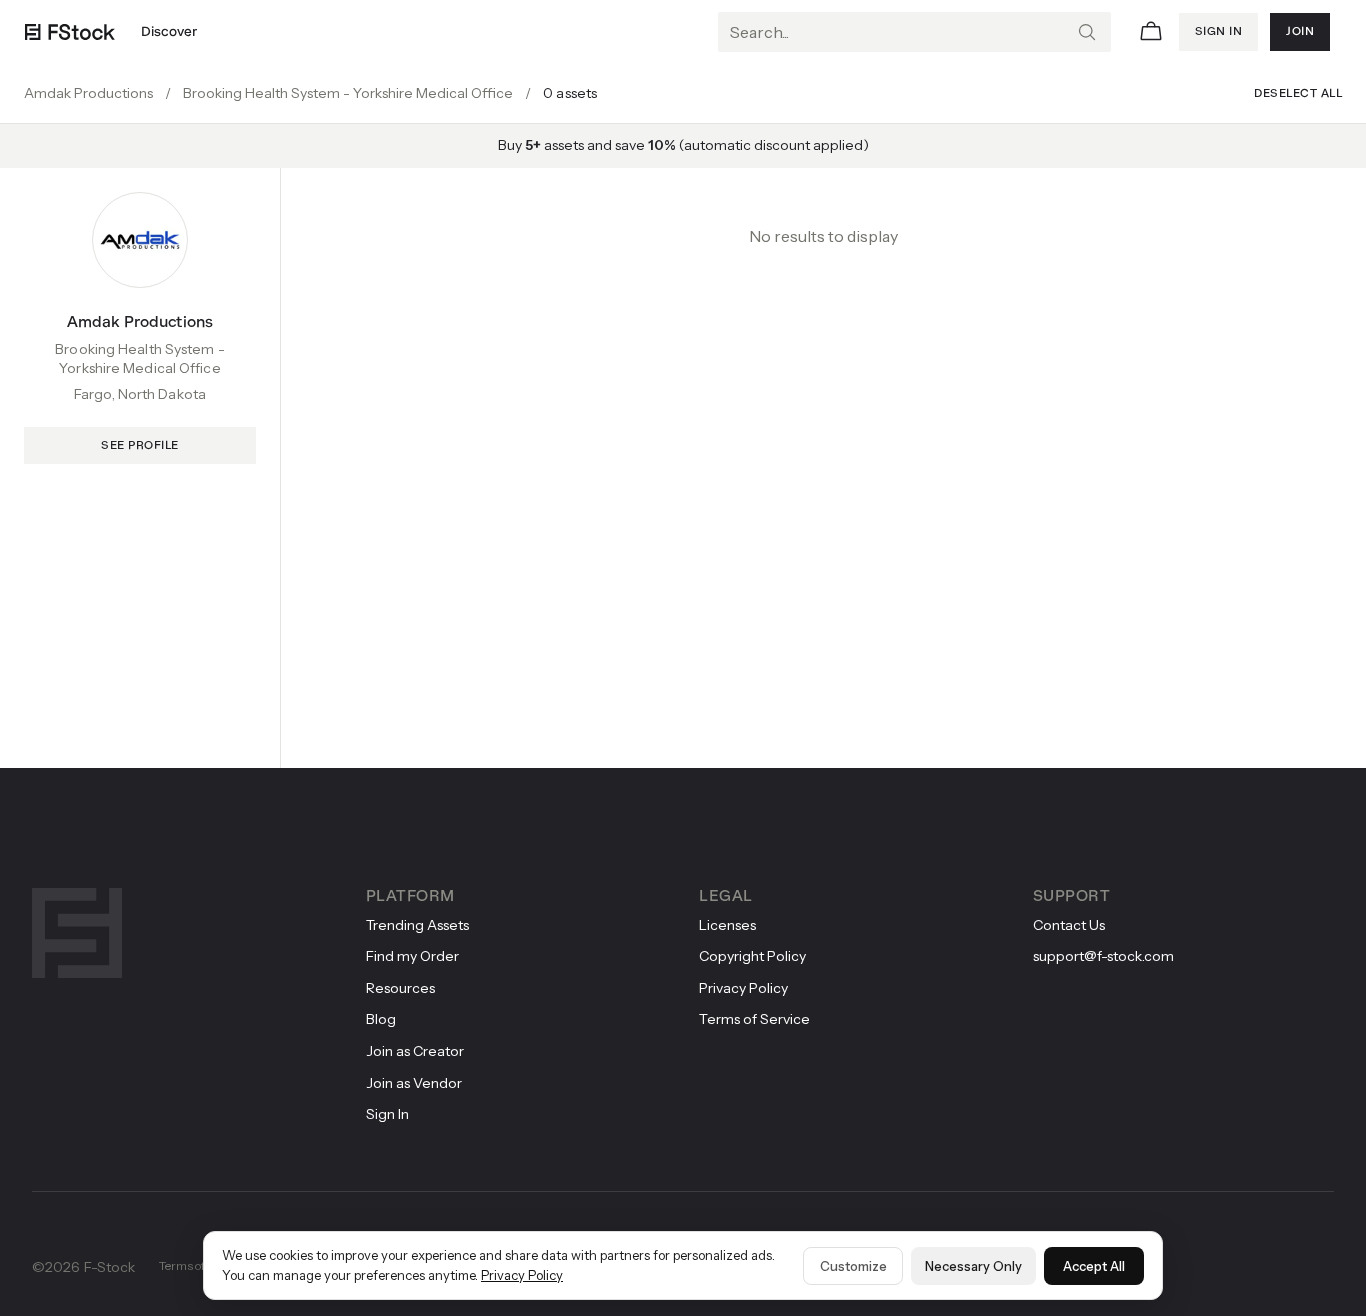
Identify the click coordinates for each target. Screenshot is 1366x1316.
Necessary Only (973, 1266)
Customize (853, 1266)
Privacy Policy (522, 1275)
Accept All (1094, 1266)
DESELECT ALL (1298, 94)
